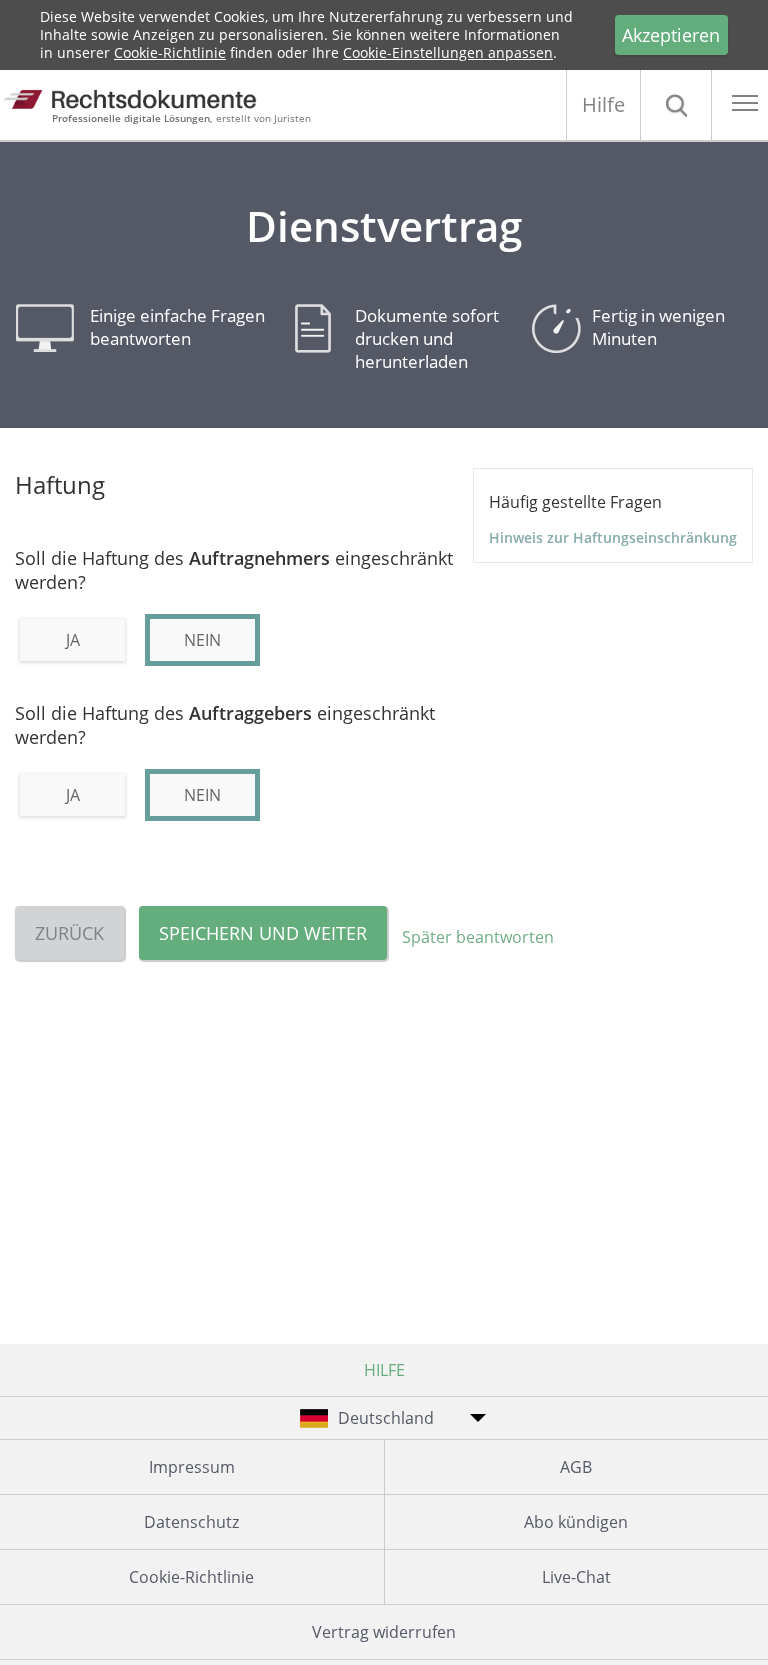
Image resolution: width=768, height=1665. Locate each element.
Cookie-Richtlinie (170, 52)
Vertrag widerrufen (384, 1632)
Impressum (192, 1467)
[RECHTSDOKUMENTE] (148, 98)
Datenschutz (191, 1522)
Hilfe (603, 104)
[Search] (676, 105)
